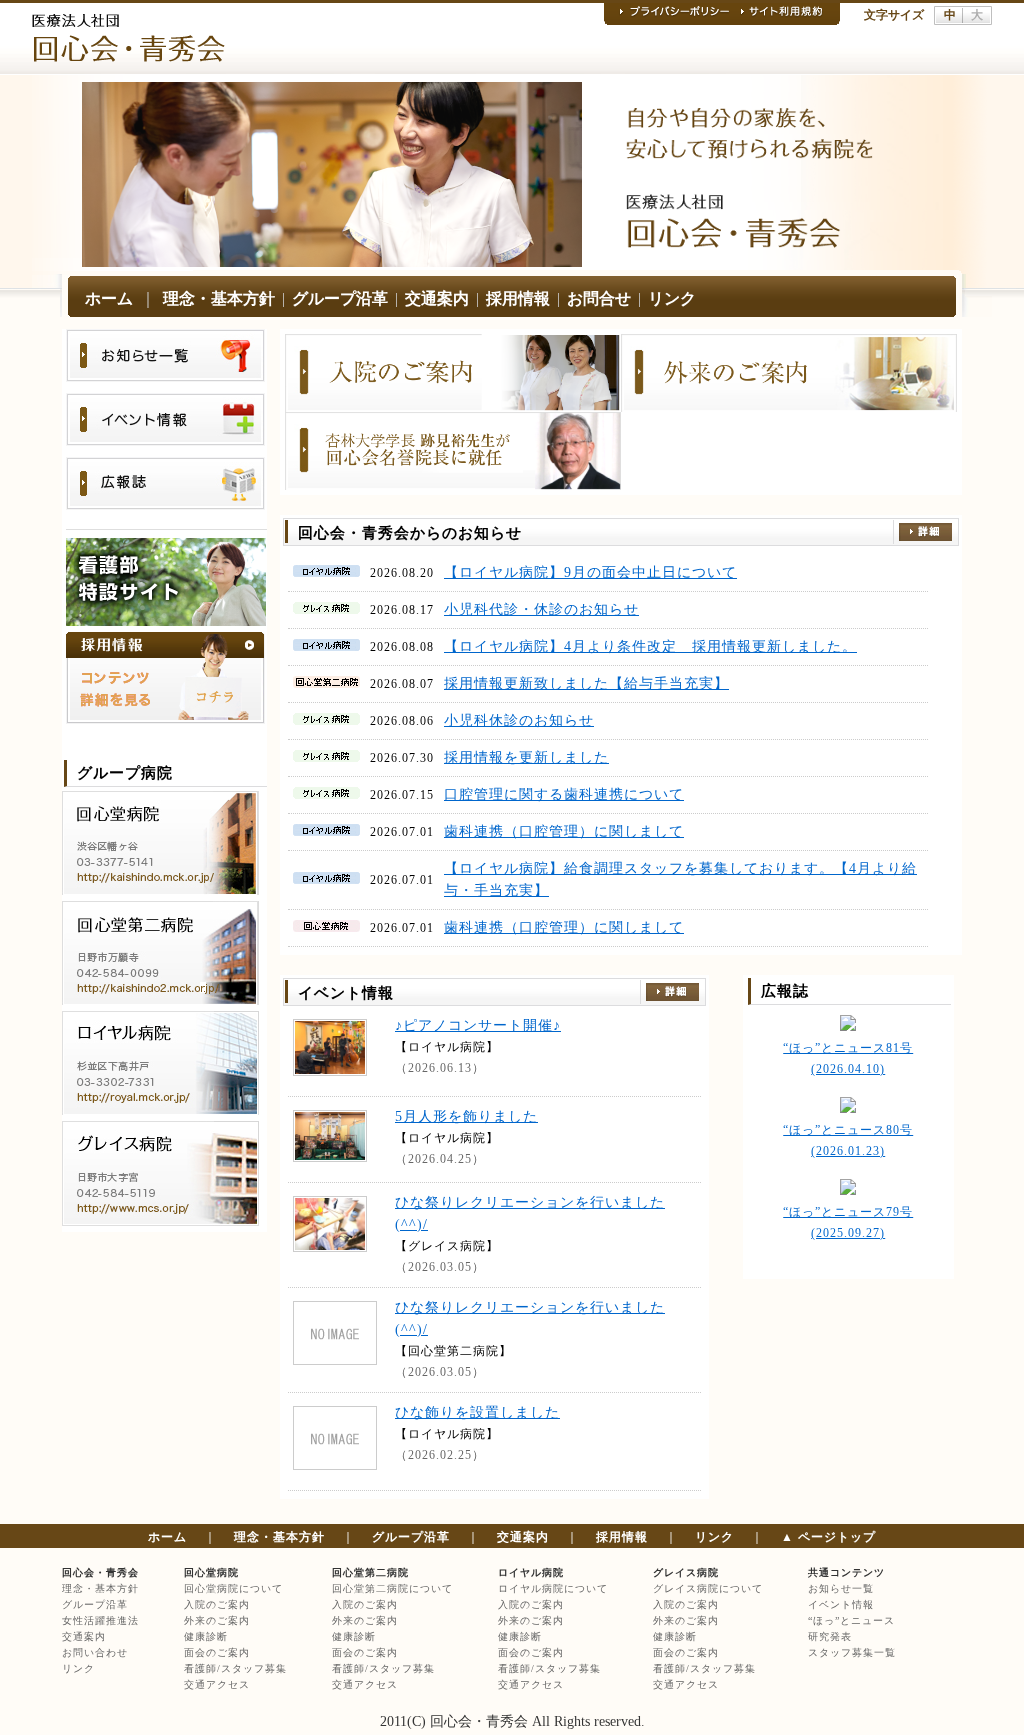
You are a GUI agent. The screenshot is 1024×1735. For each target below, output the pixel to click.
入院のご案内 (217, 1604)
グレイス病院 (686, 1572)
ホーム (109, 298)
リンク (672, 298)
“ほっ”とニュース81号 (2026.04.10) (848, 1058)
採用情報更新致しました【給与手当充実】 (586, 683)
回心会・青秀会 (100, 1572)
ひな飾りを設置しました (477, 1412)
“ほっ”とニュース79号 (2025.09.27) (848, 1222)
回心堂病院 (211, 1572)
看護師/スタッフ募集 (235, 1668)
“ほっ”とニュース (851, 1620)
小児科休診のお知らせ (519, 720)
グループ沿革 (340, 298)
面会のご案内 (217, 1652)
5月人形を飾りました (466, 1116)
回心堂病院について (233, 1588)
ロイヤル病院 (531, 1572)
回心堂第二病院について (392, 1588)
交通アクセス (217, 1684)
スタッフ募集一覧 (852, 1652)
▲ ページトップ (828, 1537)
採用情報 (518, 298)
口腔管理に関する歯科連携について (564, 794)
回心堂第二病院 (370, 1572)
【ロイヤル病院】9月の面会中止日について (590, 572)
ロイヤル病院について (553, 1588)
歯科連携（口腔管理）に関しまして (564, 831)
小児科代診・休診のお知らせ (541, 609)
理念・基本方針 (219, 298)
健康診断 (206, 1636)
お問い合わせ (95, 1652)
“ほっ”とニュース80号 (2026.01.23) (848, 1140)
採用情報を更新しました (526, 757)
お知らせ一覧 (841, 1588)
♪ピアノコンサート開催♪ (478, 1025)
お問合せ (599, 298)
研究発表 (830, 1636)
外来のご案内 (217, 1620)
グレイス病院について (708, 1588)
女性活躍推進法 (100, 1620)
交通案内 (437, 298)
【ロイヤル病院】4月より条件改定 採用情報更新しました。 (650, 646)
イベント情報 (841, 1604)
